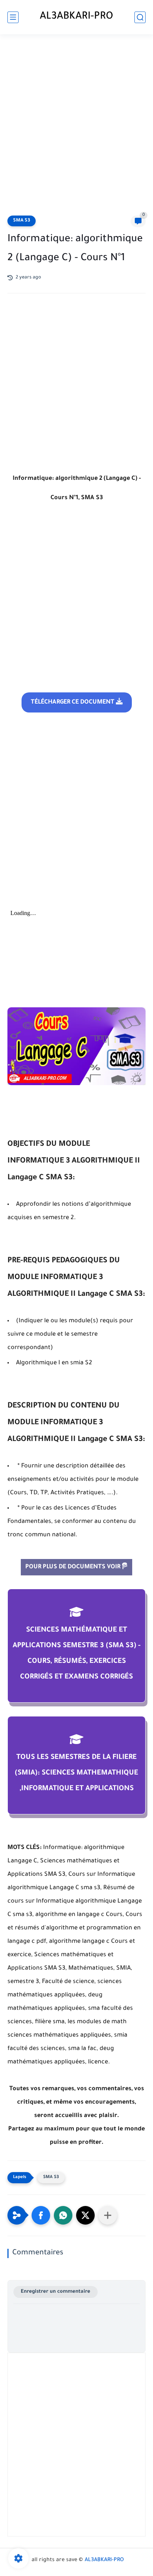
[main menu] (13, 17)
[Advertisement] (76, 126)
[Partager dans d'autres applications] (108, 2215)
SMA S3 (22, 221)
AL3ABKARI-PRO (76, 17)
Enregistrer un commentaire (56, 2292)
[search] (140, 17)
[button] (41, 2215)
